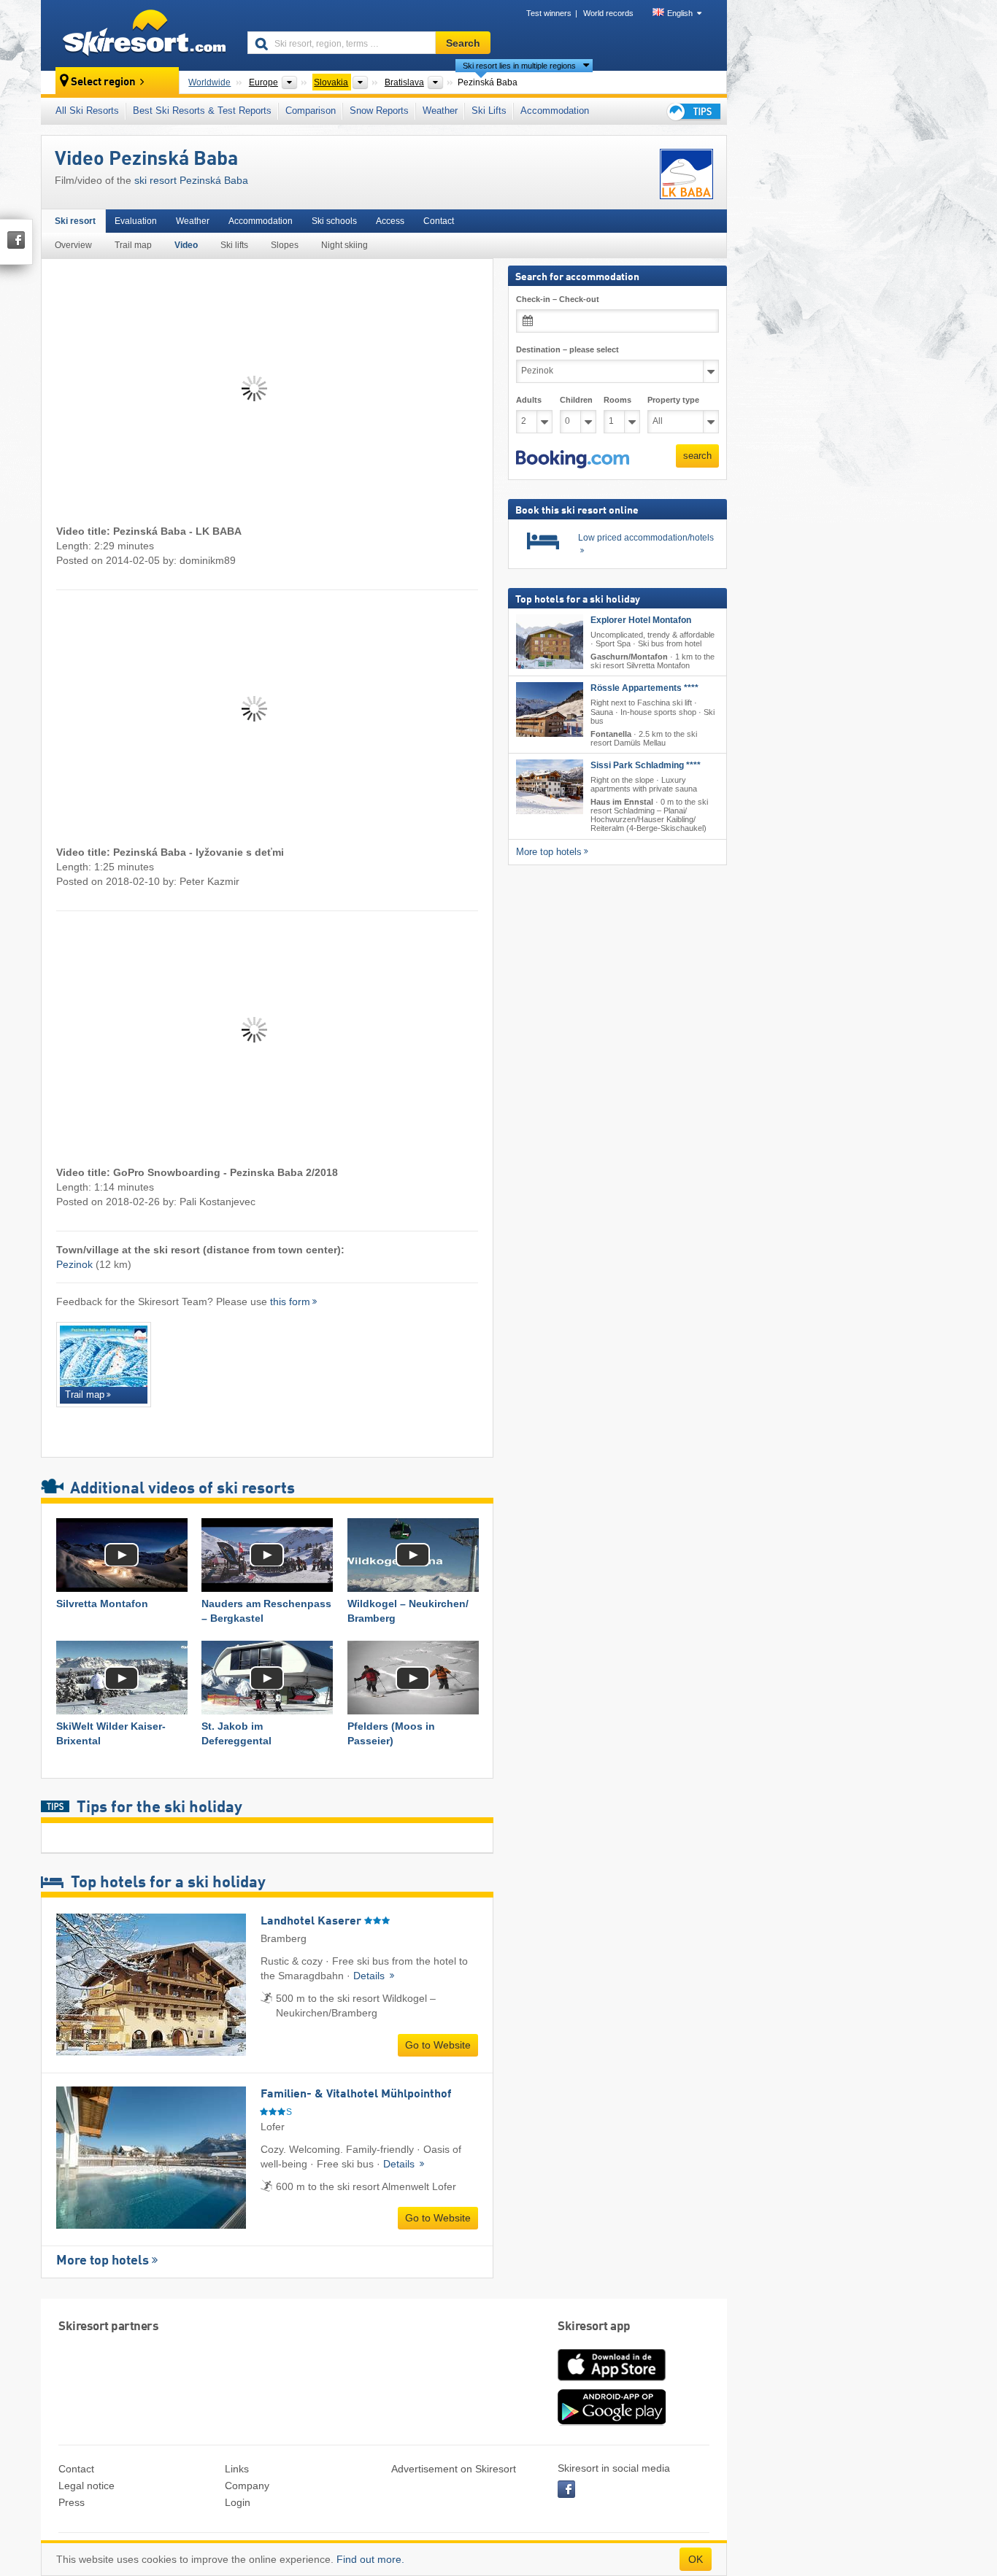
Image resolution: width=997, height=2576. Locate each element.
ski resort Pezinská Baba (191, 180)
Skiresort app (594, 2327)
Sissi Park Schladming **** (646, 765)
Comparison (311, 111)
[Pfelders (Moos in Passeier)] (413, 1678)
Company (247, 2486)
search (697, 456)
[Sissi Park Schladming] (550, 787)
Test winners (549, 13)
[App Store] (612, 2382)
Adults (529, 400)
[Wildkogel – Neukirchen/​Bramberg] (413, 1555)
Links (237, 2469)
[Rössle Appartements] (550, 709)
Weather (440, 111)
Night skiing (344, 245)
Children (576, 400)
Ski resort (75, 221)
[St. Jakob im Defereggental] (267, 1678)
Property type (673, 400)
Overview (73, 245)
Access (390, 221)
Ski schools (334, 221)
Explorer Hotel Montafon (641, 620)
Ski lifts (234, 245)
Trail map (133, 245)
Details (370, 1976)
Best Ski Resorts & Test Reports (202, 111)
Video (186, 245)
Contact (439, 221)
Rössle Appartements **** (644, 688)
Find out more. (370, 2559)
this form (290, 1301)
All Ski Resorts (87, 111)
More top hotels (103, 2261)
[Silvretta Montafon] (122, 1555)
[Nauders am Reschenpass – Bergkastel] (267, 1555)
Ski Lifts (489, 111)
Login (238, 2502)
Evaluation (136, 221)
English (680, 13)
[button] (573, 460)
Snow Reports (379, 111)
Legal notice (86, 2486)
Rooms (617, 400)
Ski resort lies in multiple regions (519, 66)
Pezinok (74, 1264)
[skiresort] (138, 35)
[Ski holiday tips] (693, 111)
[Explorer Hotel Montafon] (550, 642)
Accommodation (555, 111)
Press (72, 2502)
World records (608, 13)
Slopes (285, 245)
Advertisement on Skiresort (454, 2469)
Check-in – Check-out (558, 299)
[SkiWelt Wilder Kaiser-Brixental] (122, 1678)
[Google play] (612, 2422)
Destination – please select (567, 349)
